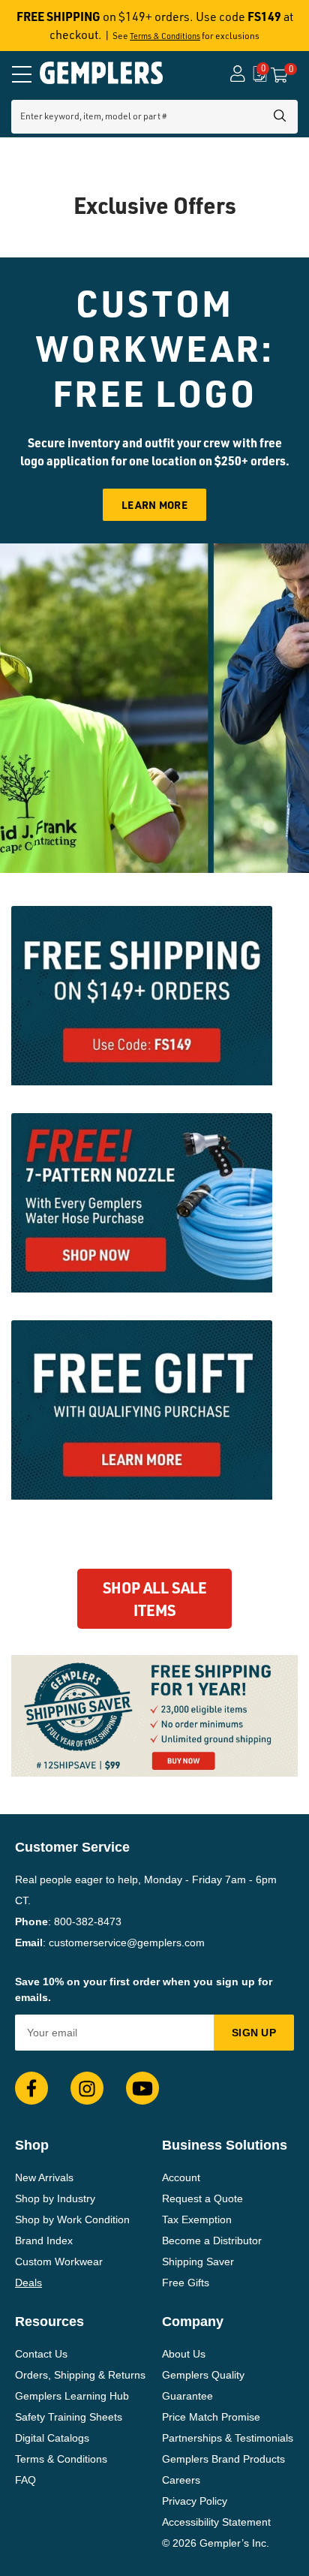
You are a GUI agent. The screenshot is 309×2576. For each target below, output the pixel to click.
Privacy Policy (195, 2501)
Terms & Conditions (165, 36)
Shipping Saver (198, 2262)
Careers (181, 2480)
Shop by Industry (55, 2198)
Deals (28, 2283)
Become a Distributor (212, 2240)
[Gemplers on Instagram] (87, 2088)
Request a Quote (202, 2198)
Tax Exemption (197, 2219)
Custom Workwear (59, 2262)
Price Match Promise (211, 2417)
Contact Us (41, 2354)
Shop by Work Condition (72, 2219)
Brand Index (44, 2240)
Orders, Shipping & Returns (80, 2375)
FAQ (25, 2480)
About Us (184, 2354)
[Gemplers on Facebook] (31, 2088)
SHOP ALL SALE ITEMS (155, 1599)
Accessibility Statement (216, 2522)
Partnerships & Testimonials (228, 2438)
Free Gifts (186, 2283)
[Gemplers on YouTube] (142, 2088)
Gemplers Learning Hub (72, 2396)
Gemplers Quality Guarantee (203, 2385)
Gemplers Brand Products (223, 2459)
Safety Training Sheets (69, 2417)
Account (181, 2177)
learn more (154, 504)
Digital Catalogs (52, 2438)
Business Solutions (225, 2145)
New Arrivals (44, 2177)
